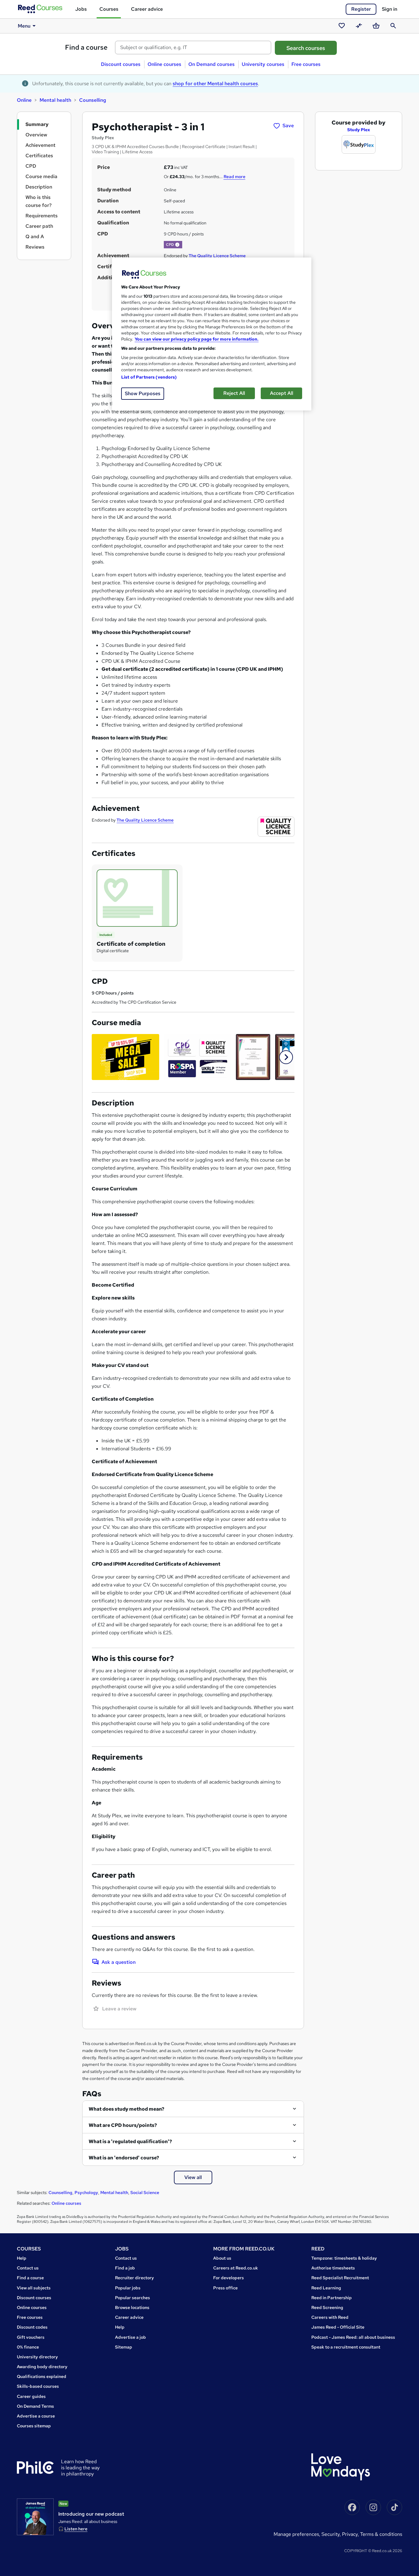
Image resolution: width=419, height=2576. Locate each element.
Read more (234, 177)
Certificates (39, 156)
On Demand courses (211, 64)
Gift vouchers (31, 2337)
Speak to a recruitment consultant (346, 2347)
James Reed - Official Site (338, 2327)
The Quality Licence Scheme (217, 256)
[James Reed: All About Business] (35, 2517)
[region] (212, 334)
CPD (31, 166)
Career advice (147, 9)
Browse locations (132, 2307)
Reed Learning (326, 2288)
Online (24, 100)
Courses (109, 9)
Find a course (86, 47)
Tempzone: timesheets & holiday (344, 2258)
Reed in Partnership (332, 2298)
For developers (229, 2278)
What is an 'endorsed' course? (124, 2158)
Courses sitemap (34, 2426)
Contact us (28, 2268)
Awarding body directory (42, 2367)
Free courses (306, 64)
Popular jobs (128, 2288)
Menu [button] (24, 26)
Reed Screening (327, 2307)
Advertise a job (131, 2337)
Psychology (86, 2192)
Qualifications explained (42, 2376)
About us (222, 2258)
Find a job (125, 2268)
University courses (263, 64)
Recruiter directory (135, 2278)
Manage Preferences (296, 2534)
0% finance (28, 2347)
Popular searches (133, 2298)
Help (22, 2258)
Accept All (282, 393)
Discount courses (121, 64)
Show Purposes (143, 393)
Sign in (390, 9)
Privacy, (351, 2534)
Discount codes (32, 2327)
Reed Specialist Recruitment (340, 2278)
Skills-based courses (38, 2386)
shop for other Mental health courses (215, 84)
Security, (332, 2534)
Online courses (164, 64)
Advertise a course (36, 2416)
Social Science (145, 2192)
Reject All (234, 393)
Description (39, 187)
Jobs (81, 9)
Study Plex (359, 130)
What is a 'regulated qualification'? (130, 2141)
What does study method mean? (127, 2109)
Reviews (35, 247)
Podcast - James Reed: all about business (353, 2337)
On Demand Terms (35, 2406)
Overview (36, 135)
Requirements (42, 216)
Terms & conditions (381, 2534)
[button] (177, 245)
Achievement (40, 145)
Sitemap (124, 2347)
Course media (41, 176)
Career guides (31, 2396)
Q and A (35, 237)
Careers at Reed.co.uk (236, 2268)
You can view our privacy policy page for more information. (197, 339)
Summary (37, 124)
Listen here (76, 2529)
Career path (39, 226)
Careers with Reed (330, 2317)
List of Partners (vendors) (149, 377)
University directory (37, 2357)
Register (361, 9)
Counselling (93, 100)
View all (193, 2177)
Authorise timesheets (333, 2268)
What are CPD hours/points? (123, 2125)
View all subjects (34, 2288)
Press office (225, 2288)
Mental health (55, 100)
